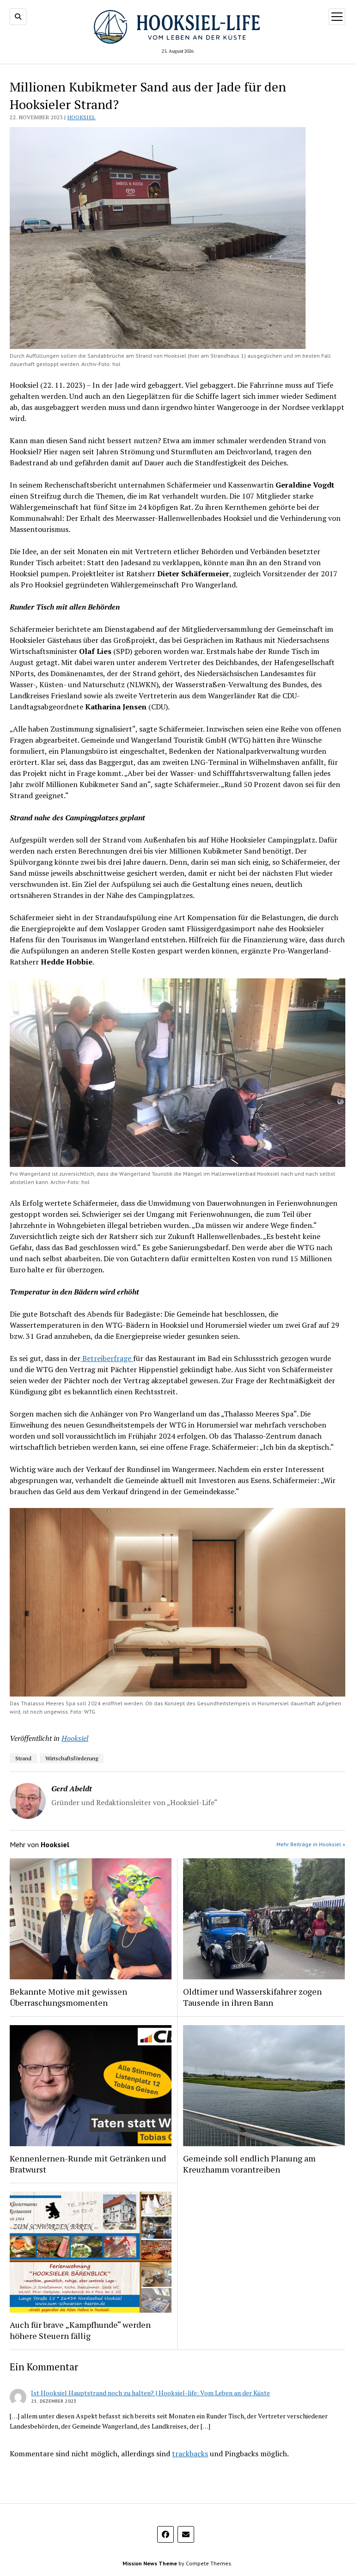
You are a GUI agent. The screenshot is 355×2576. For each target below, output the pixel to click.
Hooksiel (82, 117)
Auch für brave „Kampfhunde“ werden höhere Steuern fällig (80, 2330)
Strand (23, 1758)
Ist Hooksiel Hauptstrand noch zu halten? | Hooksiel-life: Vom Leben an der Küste (150, 2393)
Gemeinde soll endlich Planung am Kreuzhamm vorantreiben (249, 2164)
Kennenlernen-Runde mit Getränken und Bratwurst (88, 2164)
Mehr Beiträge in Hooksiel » (311, 1844)
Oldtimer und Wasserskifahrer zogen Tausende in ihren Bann (252, 1997)
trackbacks (190, 2454)
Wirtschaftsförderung (72, 1758)
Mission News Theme (150, 2563)
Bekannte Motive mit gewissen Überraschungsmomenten (68, 1997)
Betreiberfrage (107, 1358)
